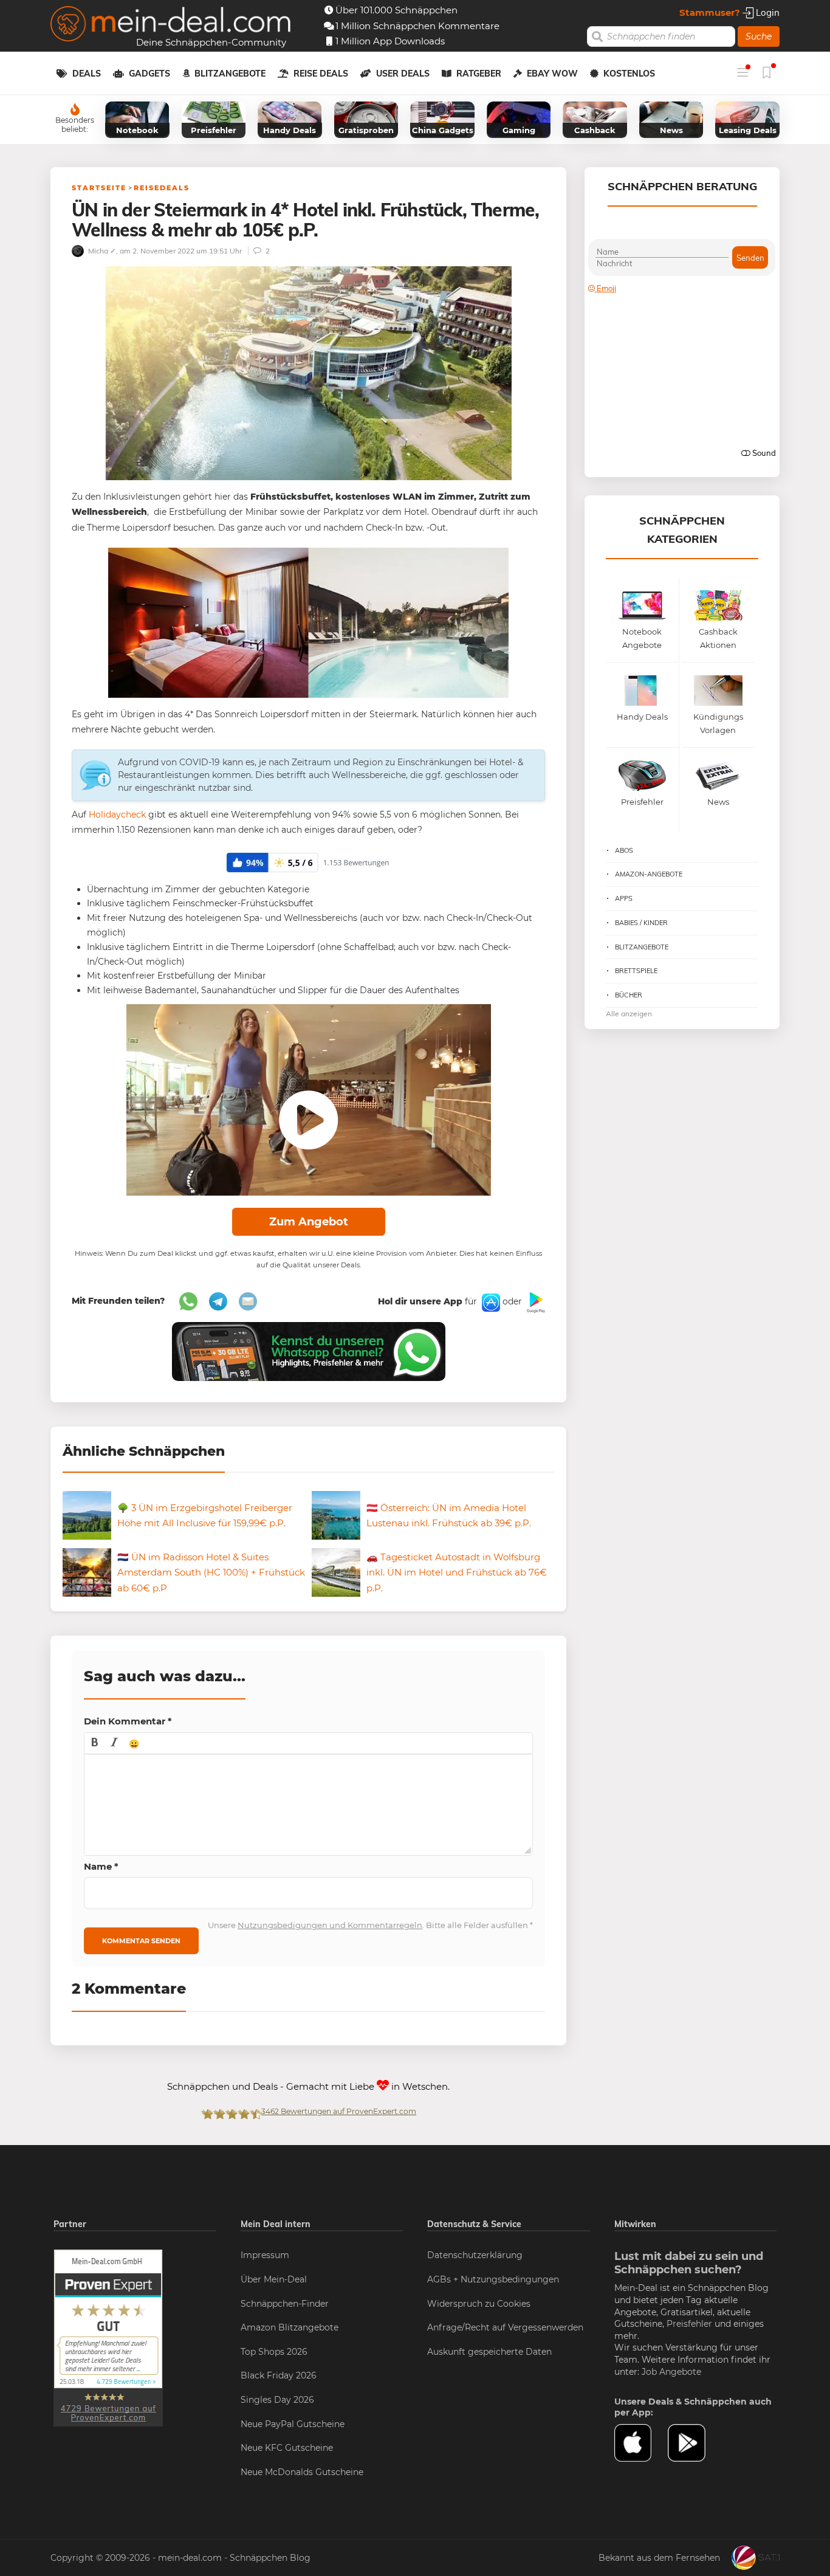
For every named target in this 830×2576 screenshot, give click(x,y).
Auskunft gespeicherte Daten (489, 2352)
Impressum (265, 2255)
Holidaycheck (117, 814)
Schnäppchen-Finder (285, 2304)
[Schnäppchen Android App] (535, 1301)
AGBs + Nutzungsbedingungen (493, 2279)
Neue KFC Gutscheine (287, 2448)
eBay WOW (552, 74)
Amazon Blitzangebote (290, 2327)
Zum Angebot (309, 1222)
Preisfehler (689, 2324)
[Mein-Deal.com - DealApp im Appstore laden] (641, 2443)
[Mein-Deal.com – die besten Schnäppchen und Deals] (171, 25)
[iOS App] (490, 1301)
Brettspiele (636, 971)
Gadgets (149, 74)
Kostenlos (629, 74)
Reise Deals (321, 74)
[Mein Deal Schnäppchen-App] (695, 2443)
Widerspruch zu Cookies (479, 2304)
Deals (87, 74)
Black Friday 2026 (279, 2375)
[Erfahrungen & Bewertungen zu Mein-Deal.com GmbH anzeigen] (108, 2338)
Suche (759, 36)
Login (767, 12)
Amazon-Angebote (649, 874)
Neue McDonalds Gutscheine (302, 2472)
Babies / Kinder (641, 923)
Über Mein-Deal (274, 2279)
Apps (624, 898)
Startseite (99, 188)
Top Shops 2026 (274, 2352)
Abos (624, 850)
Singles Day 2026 (277, 2400)
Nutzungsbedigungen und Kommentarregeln (330, 1925)
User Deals (403, 74)
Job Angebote (671, 2372)
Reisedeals (162, 188)
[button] (95, 1743)
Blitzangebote (230, 74)
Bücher (629, 995)
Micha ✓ (101, 251)
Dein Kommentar (128, 1721)
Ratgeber (479, 74)
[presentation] (95, 1743)
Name (101, 1866)
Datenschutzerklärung (475, 2255)
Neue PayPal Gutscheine (293, 2424)
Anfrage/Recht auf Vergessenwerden (505, 2327)
